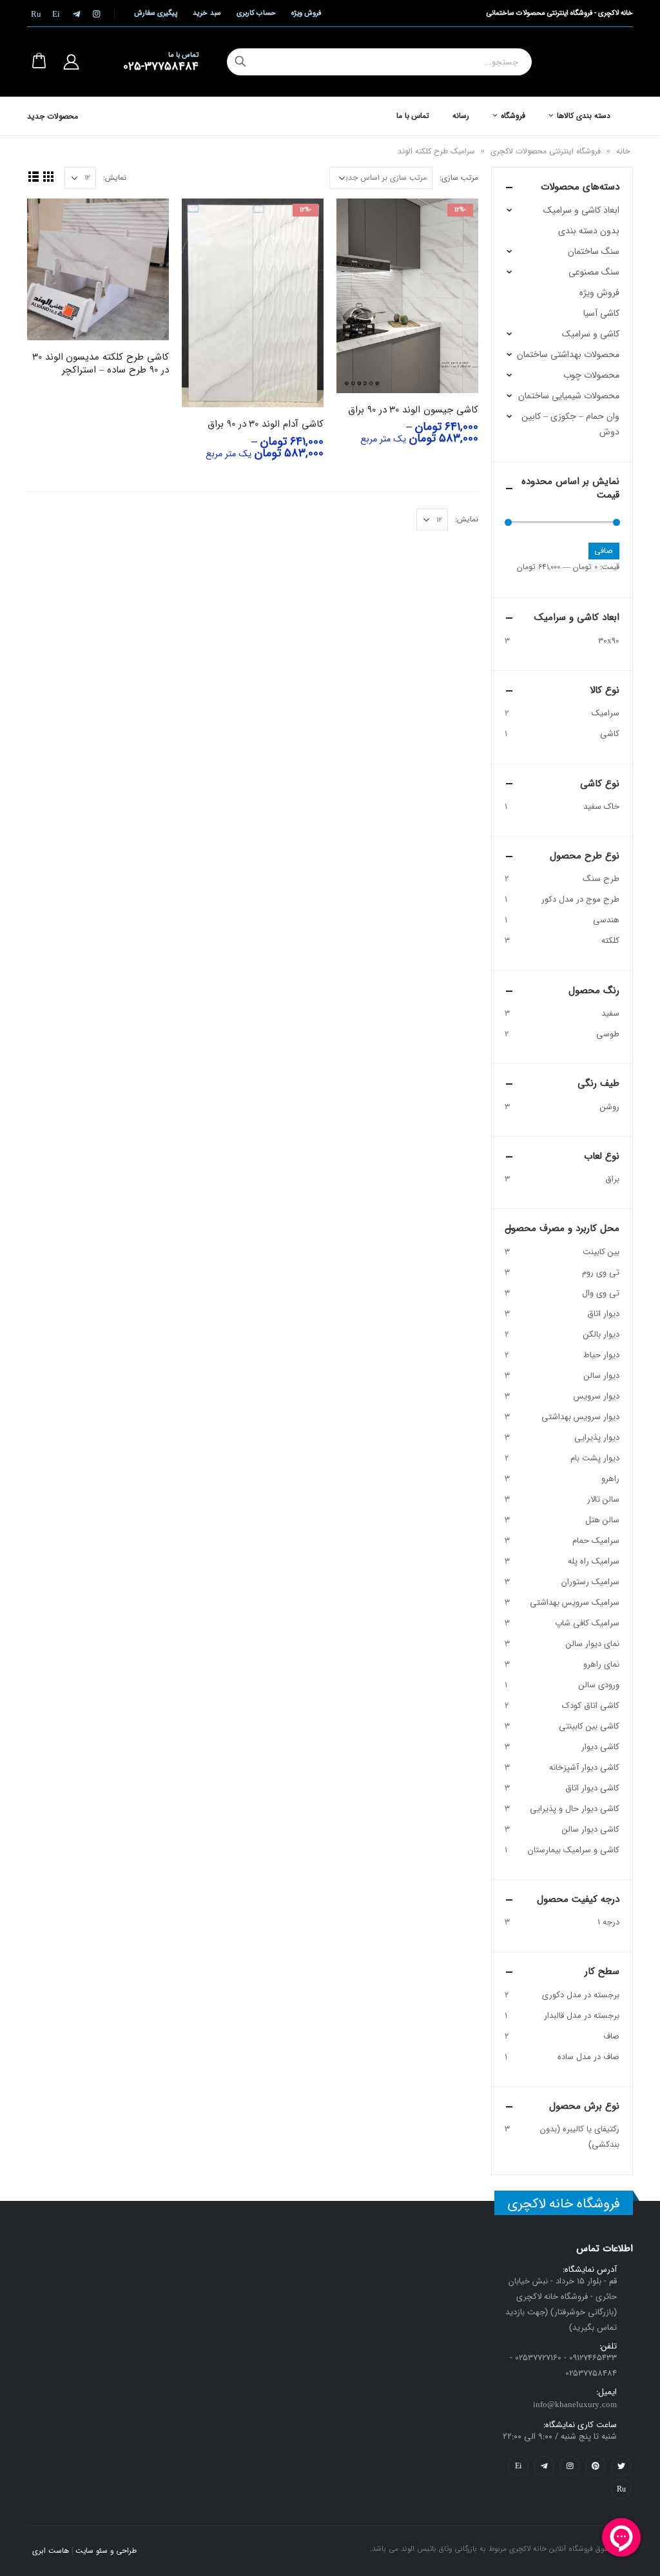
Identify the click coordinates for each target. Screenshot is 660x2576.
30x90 (609, 641)
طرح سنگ (601, 879)
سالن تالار (603, 1499)
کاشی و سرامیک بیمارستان (574, 1850)
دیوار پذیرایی (597, 1438)
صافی (604, 551)
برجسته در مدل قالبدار (582, 2016)
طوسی (608, 1034)
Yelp (518, 2466)
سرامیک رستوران (590, 1582)
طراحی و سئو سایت (106, 2551)
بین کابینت (601, 1252)
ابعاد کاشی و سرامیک (581, 210)
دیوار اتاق (603, 1314)
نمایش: (115, 178)
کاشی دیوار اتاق (592, 1788)
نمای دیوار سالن (593, 1644)
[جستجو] (240, 62)
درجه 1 (608, 1922)
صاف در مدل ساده (588, 2057)
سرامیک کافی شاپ (587, 1623)
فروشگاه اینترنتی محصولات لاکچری (546, 151)
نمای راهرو (601, 1664)
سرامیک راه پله (594, 1561)
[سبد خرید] (39, 62)
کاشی (610, 734)
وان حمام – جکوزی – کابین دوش (570, 424)
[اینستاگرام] (96, 14)
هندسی (606, 920)
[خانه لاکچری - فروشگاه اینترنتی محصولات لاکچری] (587, 62)
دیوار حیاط (601, 1355)
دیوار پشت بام (595, 1458)
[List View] (33, 176)
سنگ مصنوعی (594, 272)
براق (612, 1179)
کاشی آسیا (601, 313)
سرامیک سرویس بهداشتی (575, 1603)
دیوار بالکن (601, 1334)
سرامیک (606, 713)
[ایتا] (56, 14)
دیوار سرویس (597, 1396)
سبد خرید (207, 13)
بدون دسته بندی (589, 231)
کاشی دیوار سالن (591, 1829)
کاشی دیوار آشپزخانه (584, 1767)
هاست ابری (51, 2551)
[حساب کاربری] (71, 62)
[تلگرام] (76, 14)
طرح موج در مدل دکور (580, 899)
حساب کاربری (256, 13)
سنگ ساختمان (594, 251)
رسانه (461, 116)
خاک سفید (601, 807)
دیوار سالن (602, 1376)
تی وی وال (601, 1293)
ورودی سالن (599, 1685)
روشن (610, 1107)
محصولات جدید (53, 116)
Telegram (544, 2466)
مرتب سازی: (459, 178)
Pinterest (596, 2466)
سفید (610, 1013)
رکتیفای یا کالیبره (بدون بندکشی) (580, 2137)
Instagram (570, 2466)
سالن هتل (602, 1520)
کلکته (610, 941)
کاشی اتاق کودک (591, 1706)
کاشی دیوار (600, 1747)
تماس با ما (413, 116)
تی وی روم (601, 1273)
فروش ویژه (306, 13)
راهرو (610, 1479)
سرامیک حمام (596, 1541)
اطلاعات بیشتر (48, 220)
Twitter (621, 2466)
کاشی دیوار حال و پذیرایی (575, 1809)
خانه (623, 151)
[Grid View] (48, 176)
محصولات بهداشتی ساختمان (568, 354)
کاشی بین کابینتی (589, 1726)
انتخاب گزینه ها (358, 220)
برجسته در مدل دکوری (581, 1995)
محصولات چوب (591, 375)
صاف (611, 2036)
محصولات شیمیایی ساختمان (569, 396)
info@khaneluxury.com (575, 2405)
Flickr (621, 2489)
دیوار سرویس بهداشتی (580, 1417)
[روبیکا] (36, 14)
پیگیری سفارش (156, 13)
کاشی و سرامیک (591, 334)
